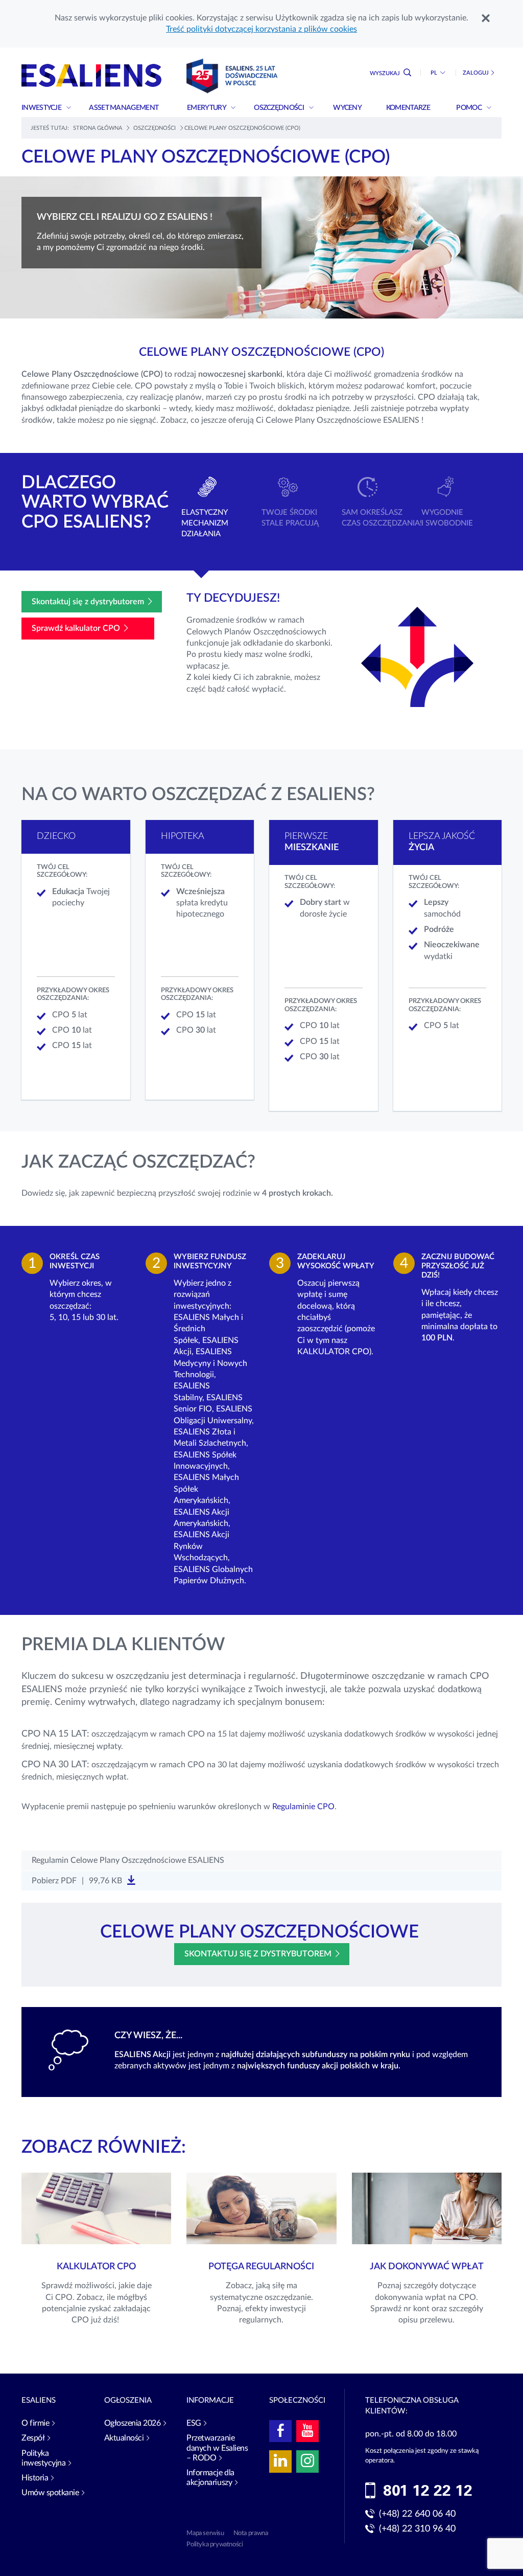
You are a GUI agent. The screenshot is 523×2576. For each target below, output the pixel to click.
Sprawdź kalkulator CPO (76, 628)
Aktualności (124, 2438)
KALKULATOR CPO (333, 1352)
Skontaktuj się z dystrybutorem (88, 602)
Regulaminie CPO (303, 1807)
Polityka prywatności (215, 2545)
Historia (35, 2478)
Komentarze (409, 108)
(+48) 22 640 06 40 (417, 2514)
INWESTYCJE (42, 108)
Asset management (124, 108)
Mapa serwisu (205, 2533)
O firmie (35, 2423)
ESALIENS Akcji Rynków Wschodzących (201, 1546)
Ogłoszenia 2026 (133, 2423)
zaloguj (476, 73)
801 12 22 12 (428, 2491)
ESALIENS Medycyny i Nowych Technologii (210, 1363)
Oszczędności (279, 108)
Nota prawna (251, 2533)
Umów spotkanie (50, 2493)
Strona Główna (98, 128)
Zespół (33, 2438)
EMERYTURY (207, 108)
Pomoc (469, 108)
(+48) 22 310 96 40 (417, 2529)
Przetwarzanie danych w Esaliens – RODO (217, 2448)
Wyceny (348, 108)
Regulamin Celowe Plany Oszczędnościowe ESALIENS (128, 1860)
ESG (194, 2423)
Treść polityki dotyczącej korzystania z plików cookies (261, 29)
